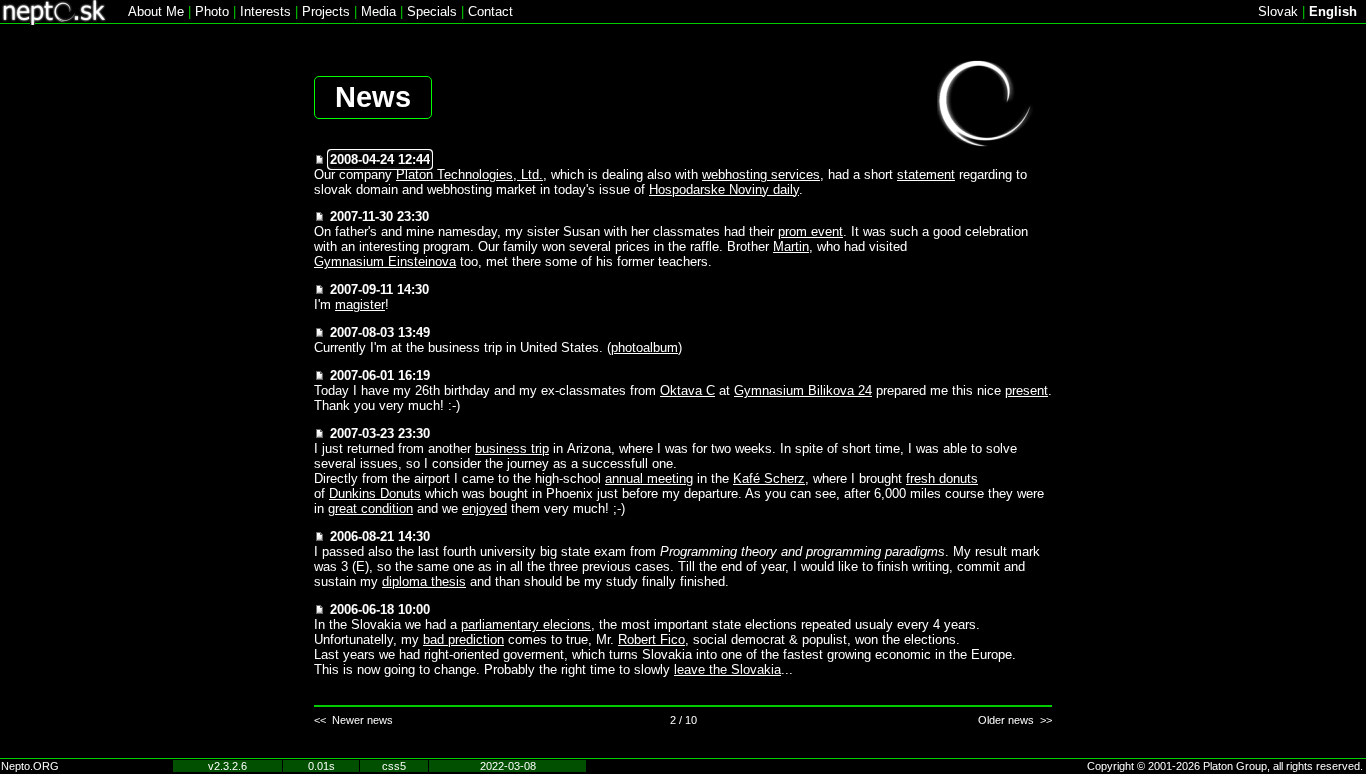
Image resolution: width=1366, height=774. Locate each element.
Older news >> (1015, 720)
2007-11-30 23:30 (379, 216)
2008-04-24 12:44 (380, 159)
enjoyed (484, 508)
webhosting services (761, 174)
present (1026, 390)
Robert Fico (651, 639)
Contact (490, 11)
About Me (156, 11)
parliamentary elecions (526, 624)
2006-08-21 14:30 (380, 536)
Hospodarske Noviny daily (724, 189)
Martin (791, 246)
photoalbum (644, 347)
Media (378, 11)
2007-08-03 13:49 (380, 332)
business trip (512, 448)
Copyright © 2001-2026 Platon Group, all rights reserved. (1225, 766)
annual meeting (649, 478)
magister (360, 304)
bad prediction (463, 639)
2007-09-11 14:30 (379, 289)
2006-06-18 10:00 (380, 609)
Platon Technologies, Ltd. (469, 174)
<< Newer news (353, 720)
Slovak (1278, 11)
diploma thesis (424, 581)
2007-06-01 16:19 (380, 375)
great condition (370, 508)
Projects (326, 11)
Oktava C (687, 390)
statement (926, 174)
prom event (810, 231)
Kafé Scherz (769, 478)
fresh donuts (942, 478)
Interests (265, 11)
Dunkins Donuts (375, 493)
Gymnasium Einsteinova (385, 261)
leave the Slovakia (727, 669)
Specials (432, 11)
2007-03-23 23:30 (380, 433)
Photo (212, 11)
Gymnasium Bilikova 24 (803, 390)
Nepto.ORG (30, 766)
